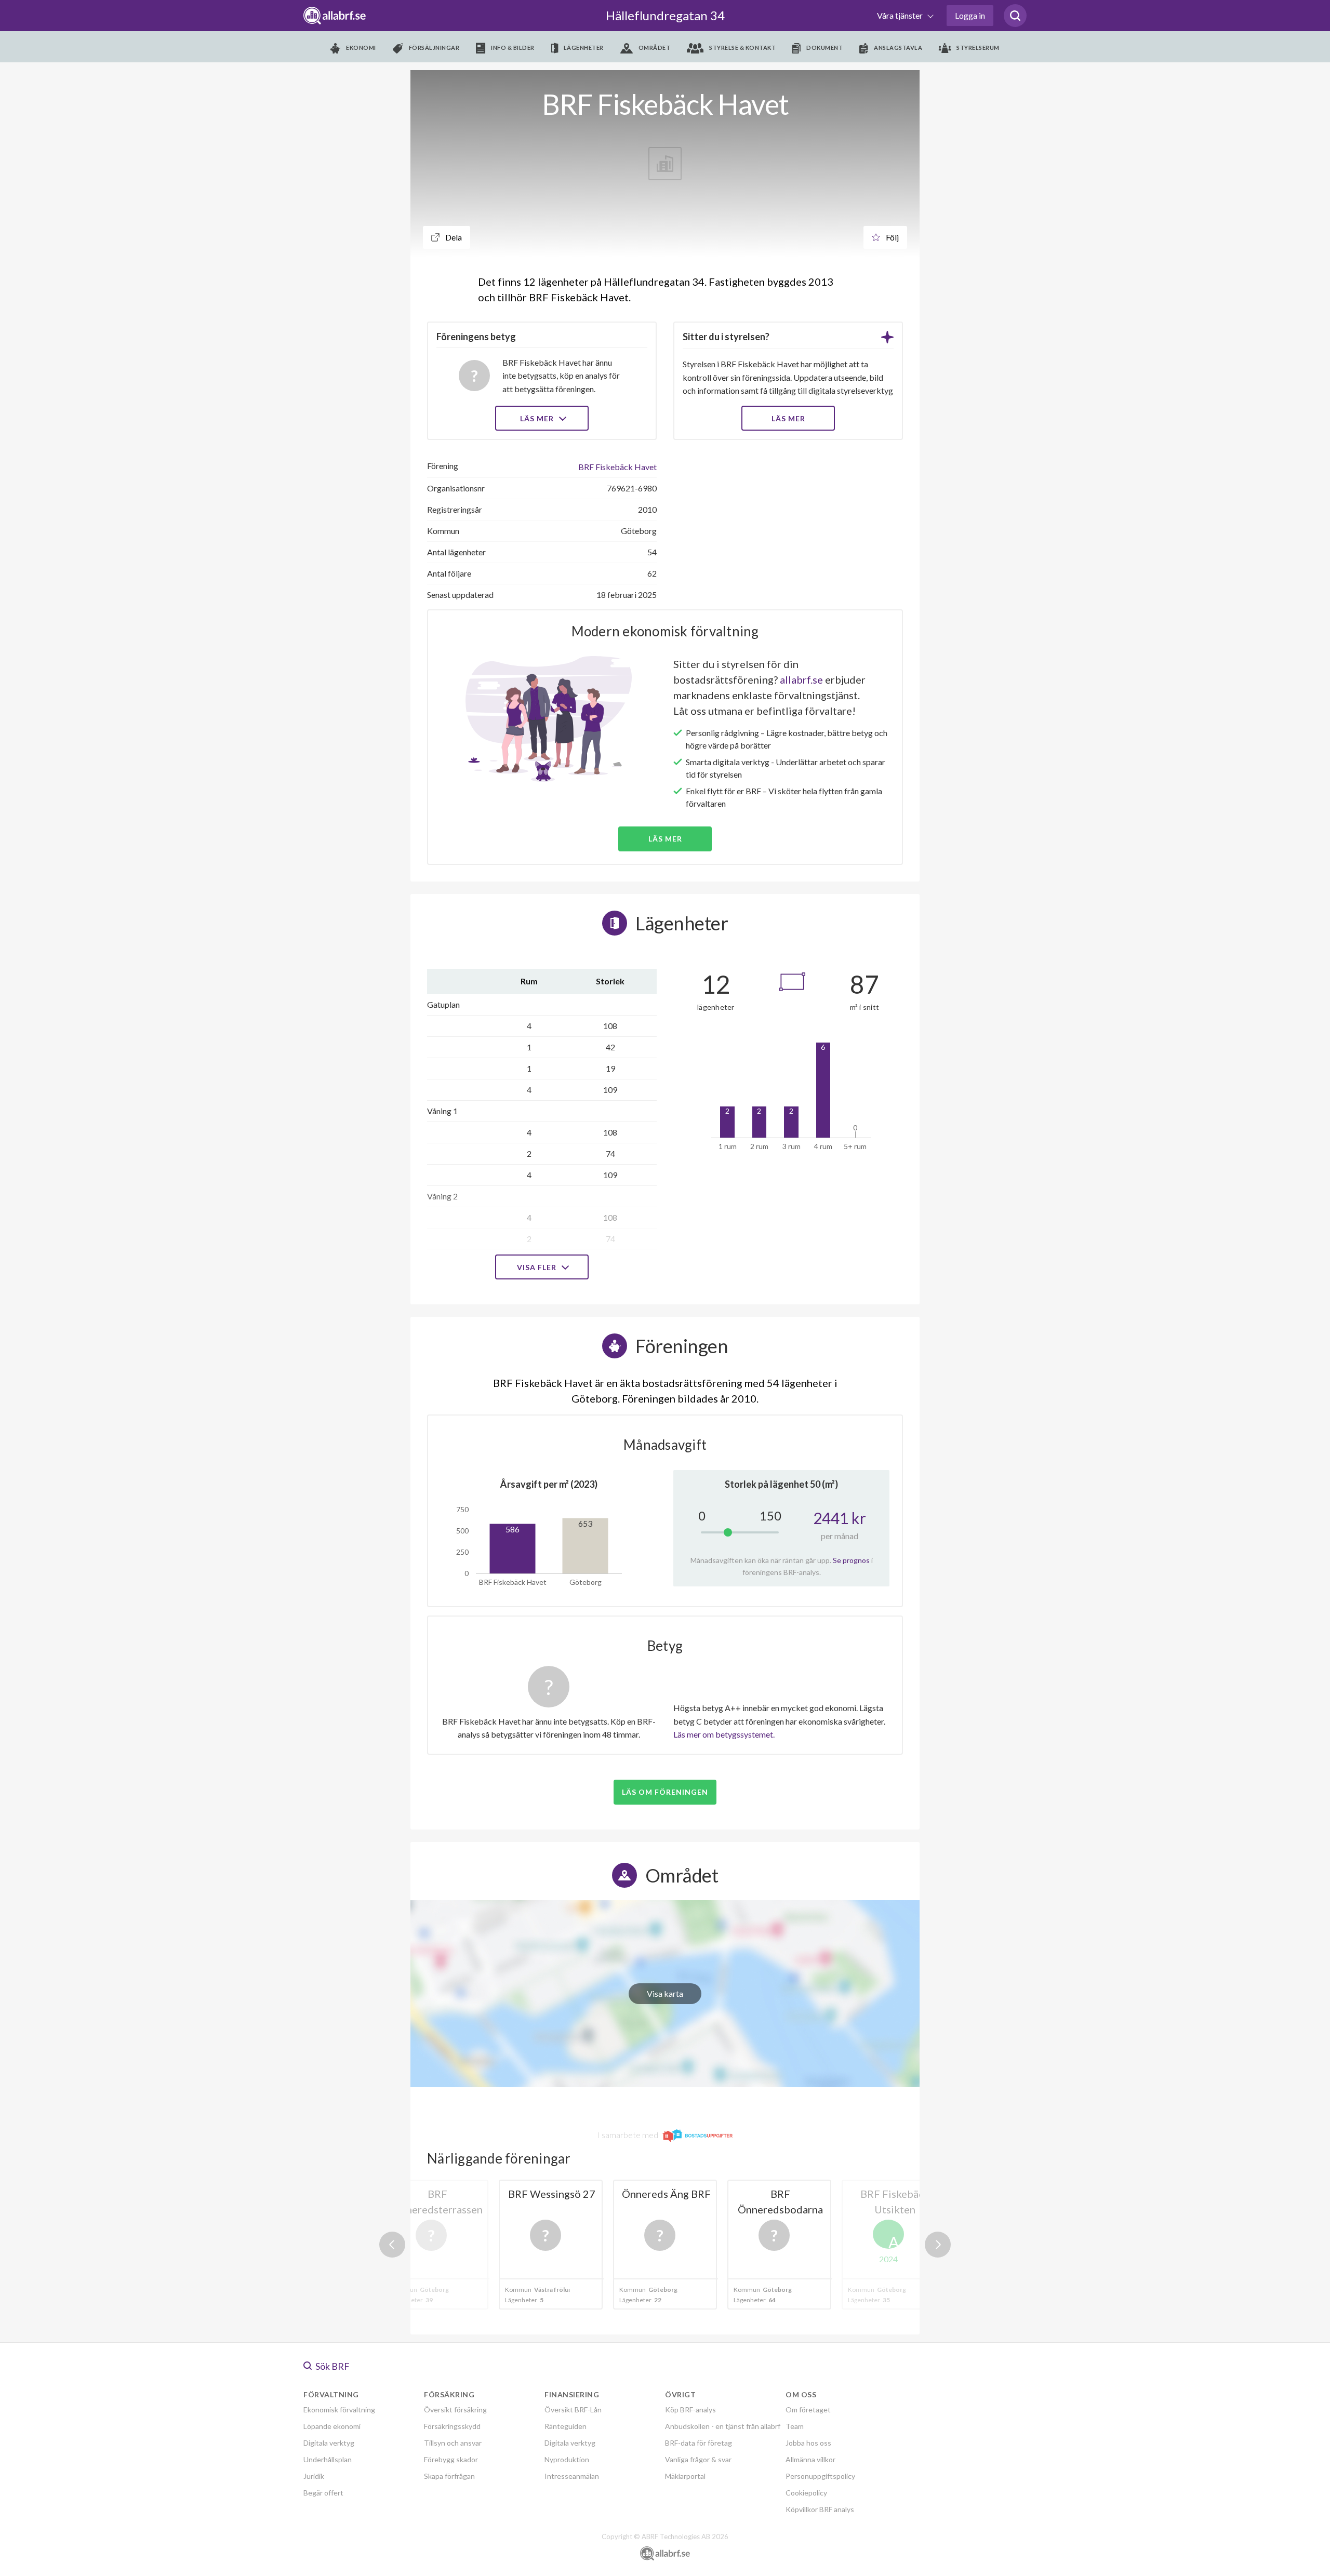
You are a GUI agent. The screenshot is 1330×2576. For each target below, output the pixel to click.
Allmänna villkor (810, 2459)
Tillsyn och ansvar (453, 2443)
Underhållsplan (328, 2459)
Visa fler (538, 1267)
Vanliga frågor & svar (698, 2459)
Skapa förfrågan (449, 2476)
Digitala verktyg (329, 2443)
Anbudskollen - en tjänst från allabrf (723, 2426)
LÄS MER (788, 418)
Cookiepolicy (806, 2493)
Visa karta (665, 1993)
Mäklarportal (685, 2476)
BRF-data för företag (699, 2443)
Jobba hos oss (808, 2443)
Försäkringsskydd (452, 2426)
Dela (453, 237)
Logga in (970, 15)
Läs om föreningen (665, 1792)
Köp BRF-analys (690, 2410)
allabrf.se (801, 679)
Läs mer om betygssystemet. (724, 1734)
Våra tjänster (901, 15)
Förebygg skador (451, 2459)
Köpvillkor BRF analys (820, 2509)
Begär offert (323, 2493)
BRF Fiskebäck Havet (617, 467)
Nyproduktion (567, 2459)
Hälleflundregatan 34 (665, 15)
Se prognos (851, 1560)
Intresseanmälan (572, 2476)
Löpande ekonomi (332, 2426)
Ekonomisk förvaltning (339, 2410)
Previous (392, 2245)
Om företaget (808, 2410)
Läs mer (538, 418)
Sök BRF (332, 2366)
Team (795, 2426)
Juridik (314, 2476)
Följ (892, 237)
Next (938, 2245)
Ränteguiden (566, 2426)
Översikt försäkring (455, 2410)
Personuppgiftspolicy (820, 2476)
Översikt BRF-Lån (573, 2410)
